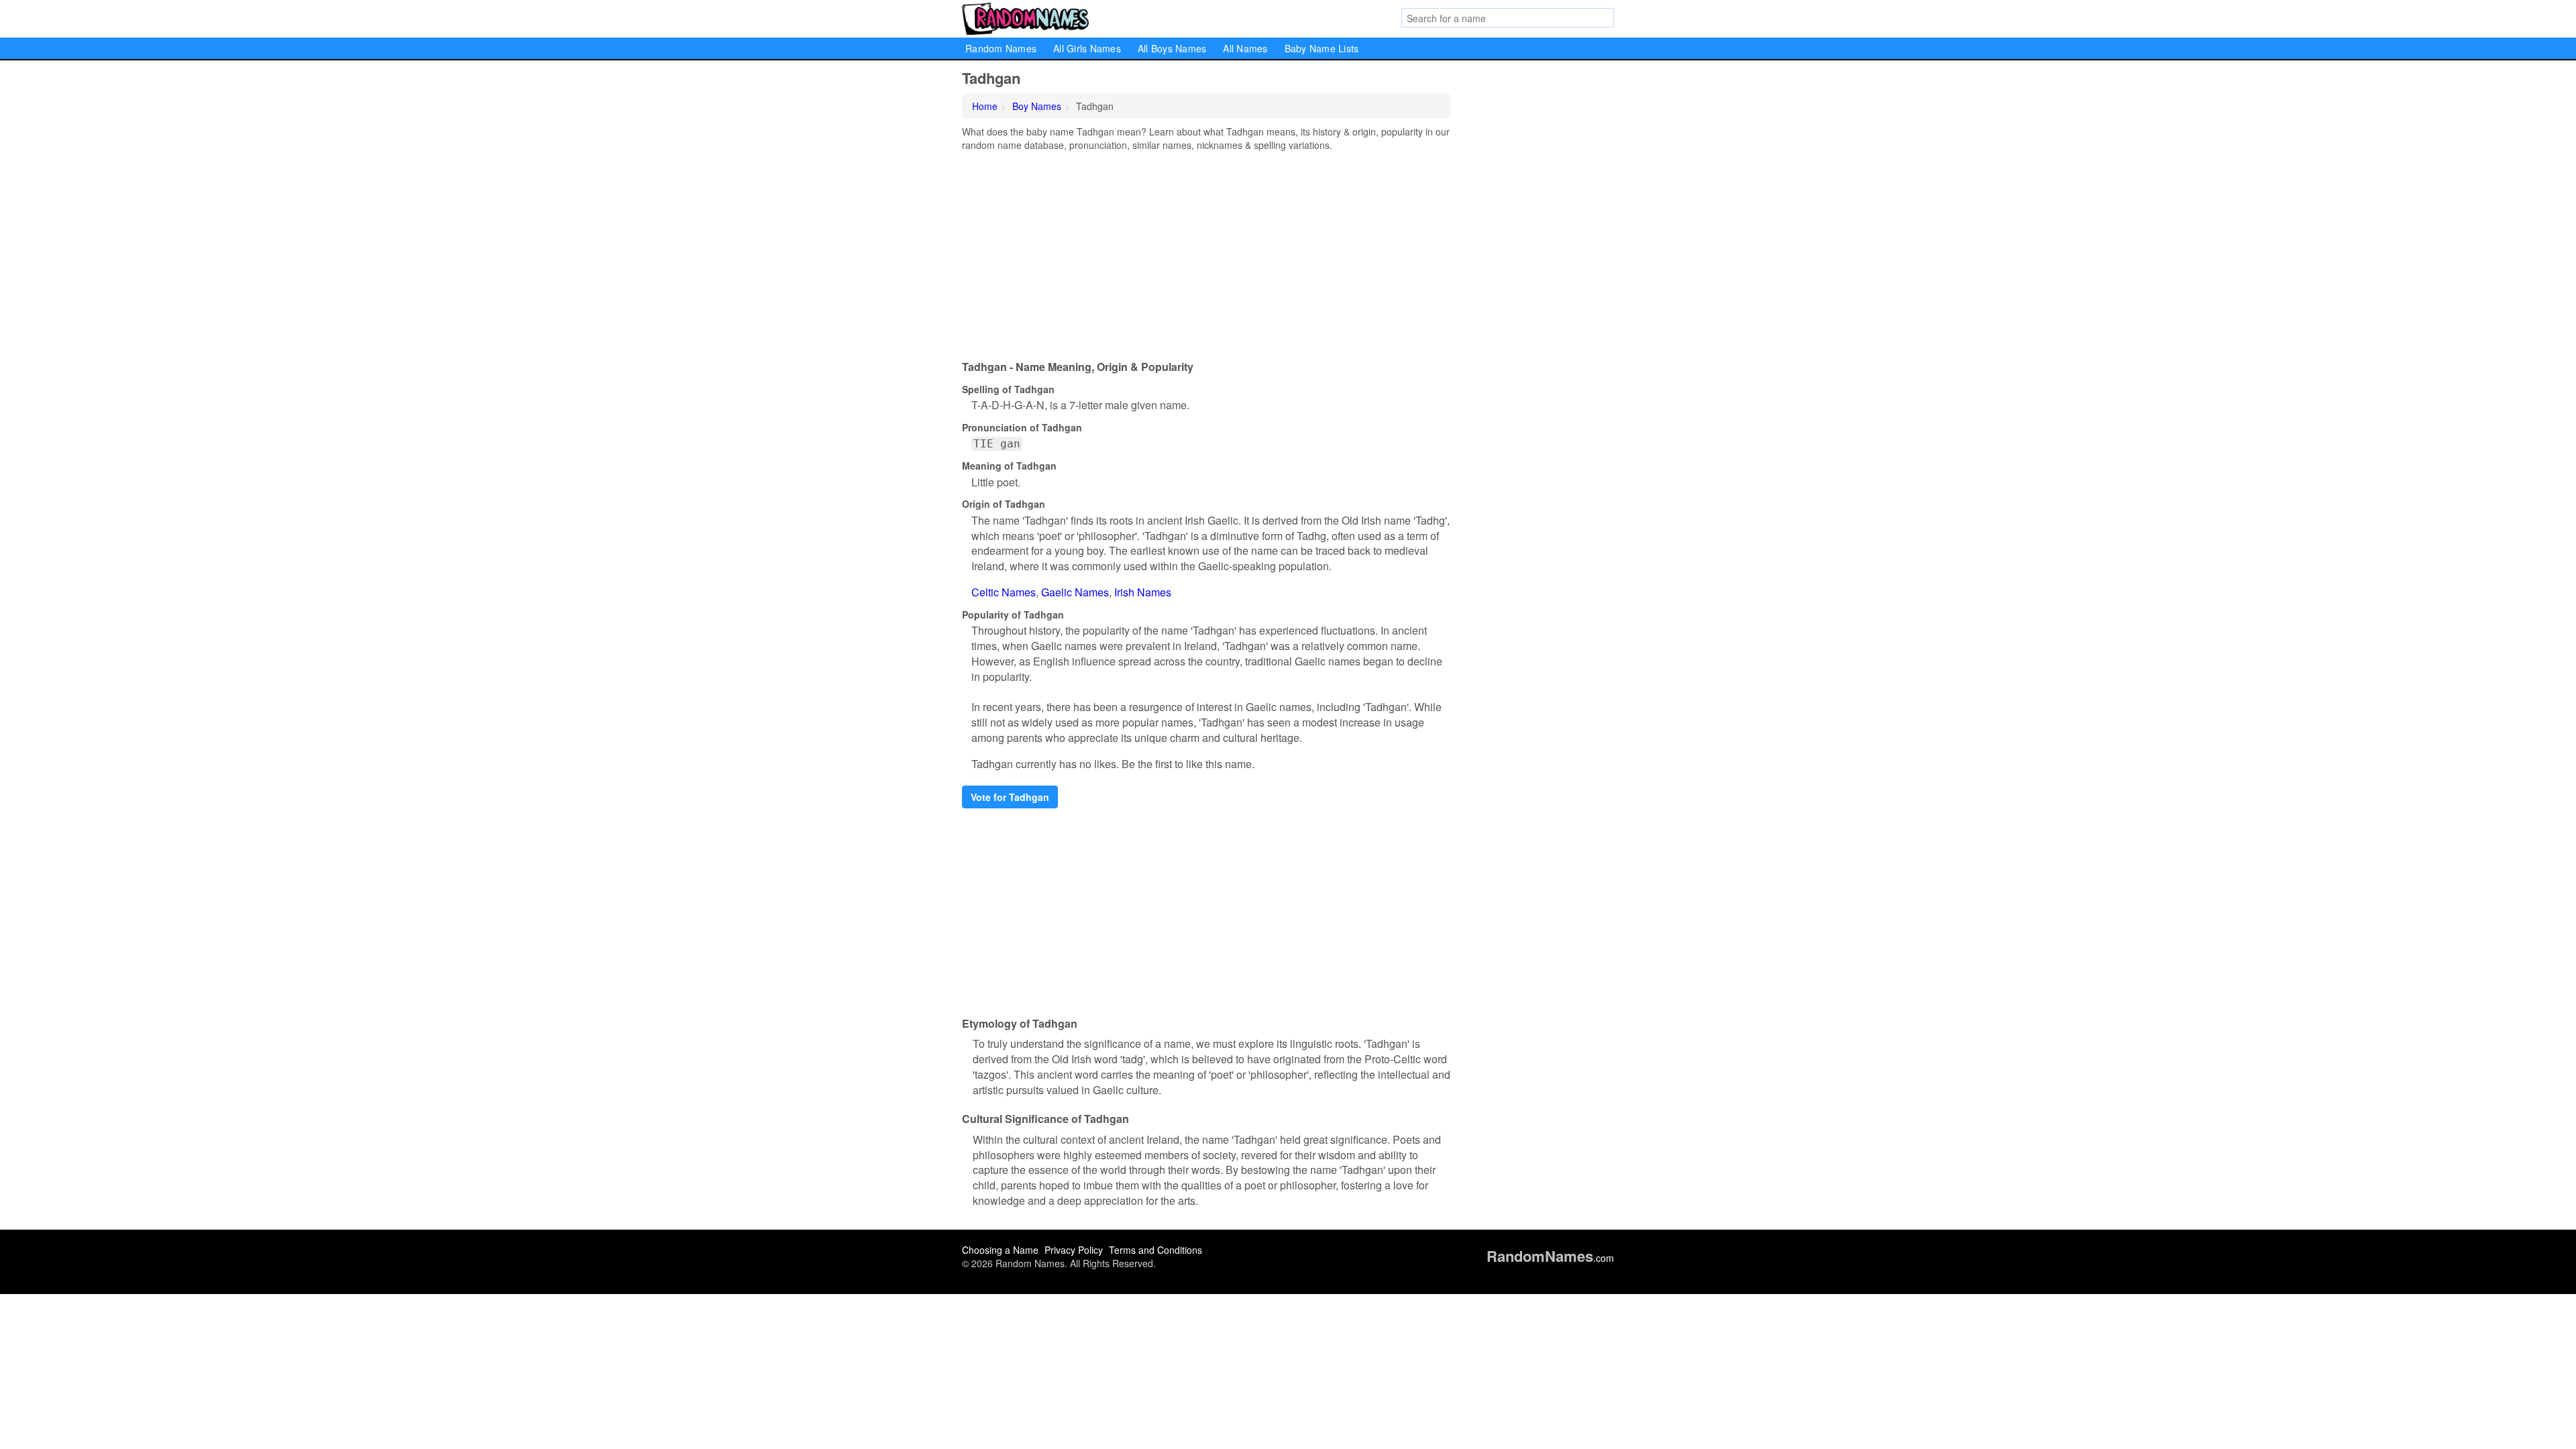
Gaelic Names (1075, 592)
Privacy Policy (1074, 1250)
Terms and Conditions (1156, 1250)
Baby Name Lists (1322, 48)
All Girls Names (1087, 48)
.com (1550, 1258)
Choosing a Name (1000, 1250)
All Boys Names (1172, 48)
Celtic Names (1004, 592)
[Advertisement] (1206, 252)
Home (985, 106)
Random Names (1001, 48)
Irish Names (1143, 592)
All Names (1245, 48)
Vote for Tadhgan (1010, 797)
